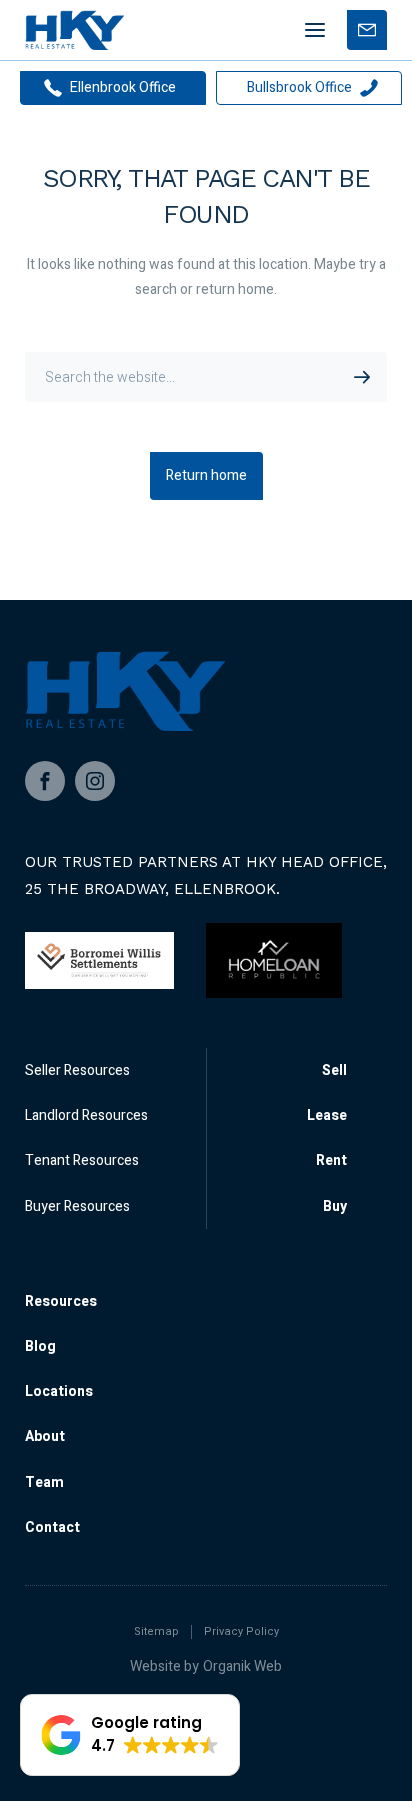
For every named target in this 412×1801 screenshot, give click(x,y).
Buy (335, 1206)
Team (44, 1482)
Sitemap (156, 1631)
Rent (331, 1160)
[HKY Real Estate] (74, 30)
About (45, 1436)
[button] (130, 1735)
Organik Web (242, 1666)
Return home (206, 475)
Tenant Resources (82, 1160)
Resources (61, 1301)
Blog (40, 1346)
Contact (52, 1527)
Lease (327, 1115)
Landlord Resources (86, 1115)
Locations (59, 1391)
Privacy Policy (241, 1631)
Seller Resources (77, 1070)
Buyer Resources (77, 1206)
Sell (334, 1070)
